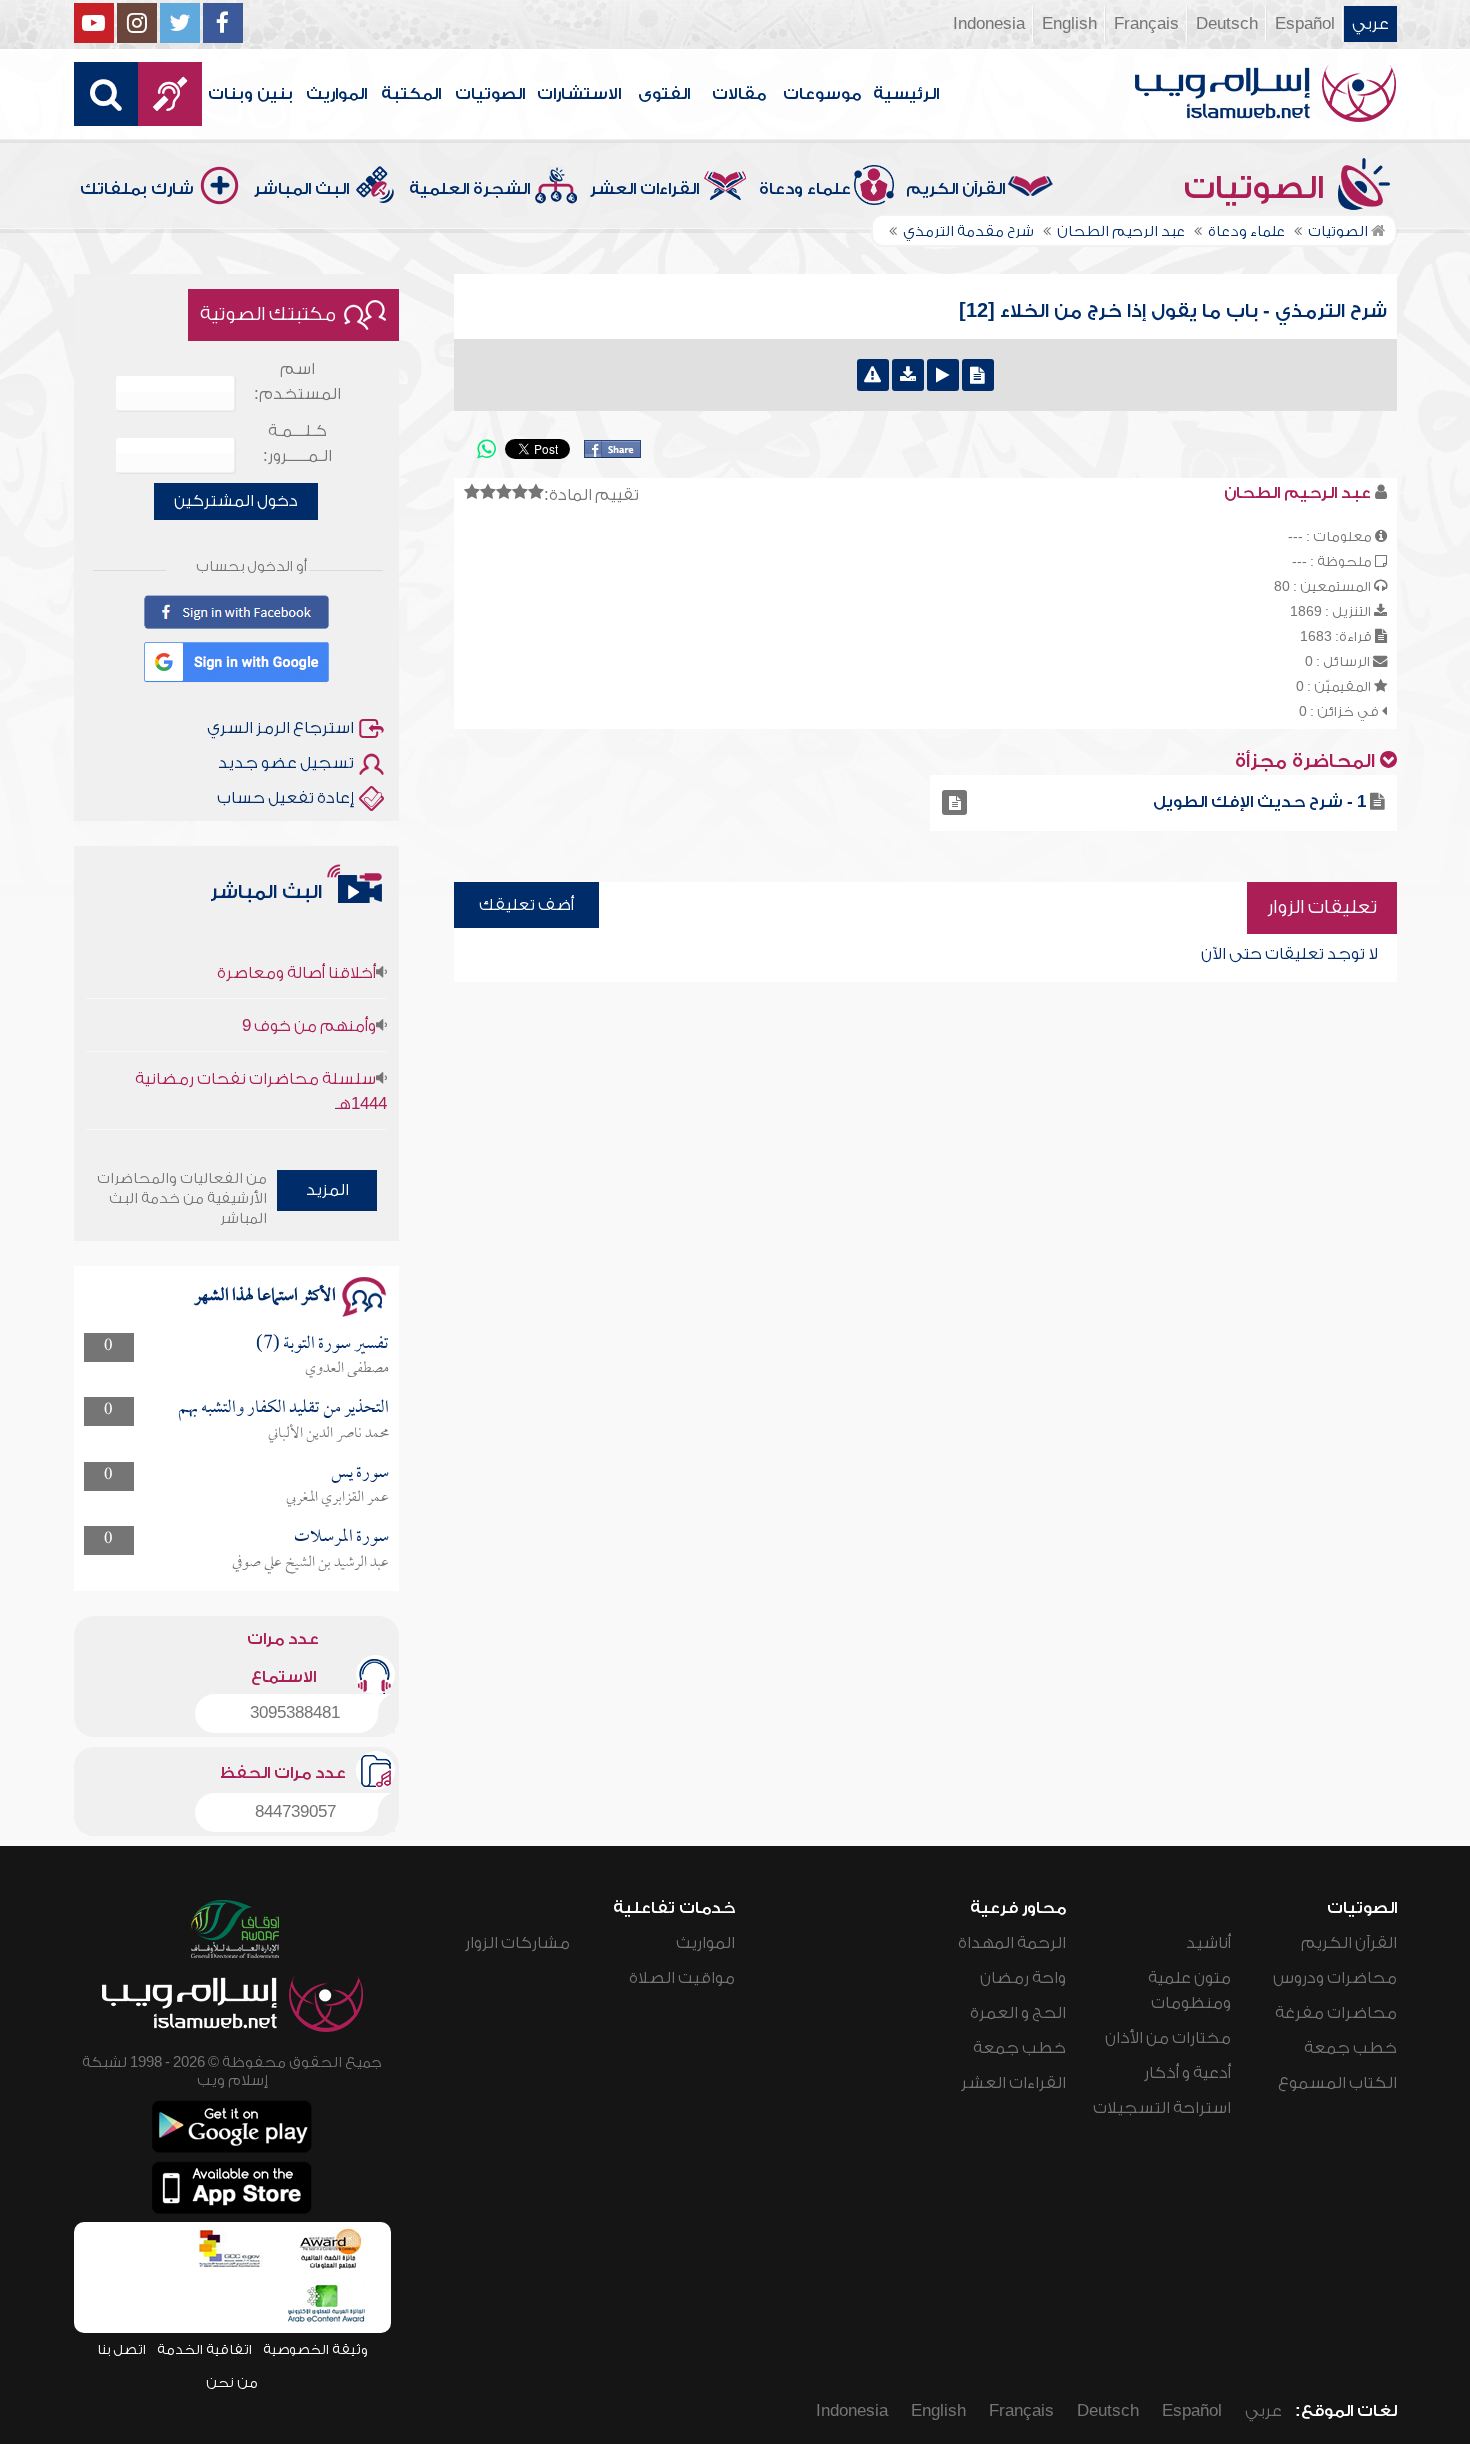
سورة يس (360, 1473)
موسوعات (822, 94)
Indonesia (989, 24)
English (1069, 24)
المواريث (336, 94)
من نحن (232, 2382)
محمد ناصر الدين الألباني (328, 1434)
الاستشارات (579, 94)
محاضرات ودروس (1335, 1978)
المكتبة (411, 94)
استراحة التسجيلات (1162, 2108)
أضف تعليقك (526, 905)
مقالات (739, 94)
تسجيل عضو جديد (286, 763)
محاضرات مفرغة (1336, 2013)
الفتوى (664, 94)
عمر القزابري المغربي (337, 1498)
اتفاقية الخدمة (204, 2349)
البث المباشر (301, 189)
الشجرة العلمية (469, 189)
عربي (1370, 24)
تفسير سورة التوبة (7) (322, 1344)
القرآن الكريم (955, 189)
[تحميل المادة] (908, 375)
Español (1305, 24)
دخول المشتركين (236, 501)
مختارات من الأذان (1168, 2038)
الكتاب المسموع (1337, 2083)
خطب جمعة (1350, 2048)
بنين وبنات (250, 94)
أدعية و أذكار (1187, 2073)
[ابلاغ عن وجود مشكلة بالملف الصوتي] (873, 375)
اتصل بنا (121, 2349)
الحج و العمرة (1018, 2013)
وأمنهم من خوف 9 (309, 998)
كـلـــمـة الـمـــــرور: (297, 443)
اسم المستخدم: (297, 381)
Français (1146, 24)
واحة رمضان (1023, 1978)
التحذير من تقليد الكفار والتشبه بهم (283, 1408)
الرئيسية (906, 94)
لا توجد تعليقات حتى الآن (1289, 954)
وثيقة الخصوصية (315, 2349)
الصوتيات (490, 94)
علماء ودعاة (805, 189)
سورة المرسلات (341, 1537)
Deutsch (1227, 24)
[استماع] (943, 375)
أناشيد (1208, 1943)
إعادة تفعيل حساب (285, 798)
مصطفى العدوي (347, 1369)
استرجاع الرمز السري (280, 728)
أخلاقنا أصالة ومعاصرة (296, 945)
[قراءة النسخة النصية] (978, 375)
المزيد (327, 1190)
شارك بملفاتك (137, 189)
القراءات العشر (644, 189)
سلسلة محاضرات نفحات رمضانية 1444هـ (261, 1063)
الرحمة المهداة (1012, 1943)
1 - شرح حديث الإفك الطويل (1259, 802)
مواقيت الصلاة (682, 1978)
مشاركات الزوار (517, 1943)
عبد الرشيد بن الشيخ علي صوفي (310, 1563)
